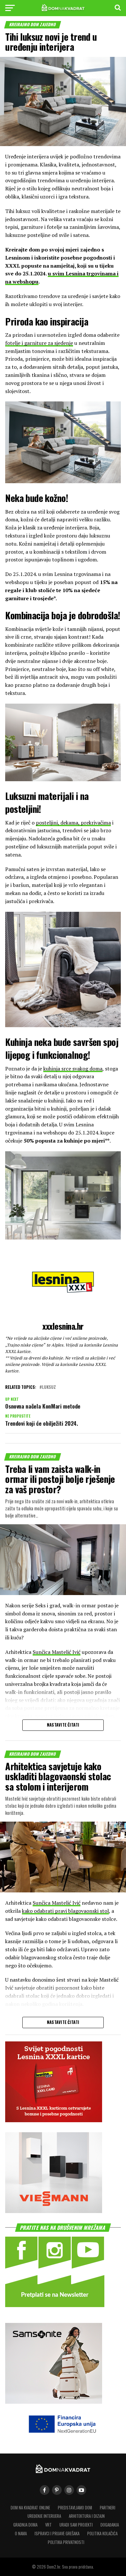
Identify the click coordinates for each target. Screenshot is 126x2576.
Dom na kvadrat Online (30, 2508)
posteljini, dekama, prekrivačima (73, 823)
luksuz (49, 1387)
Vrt (48, 2525)
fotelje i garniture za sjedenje (39, 343)
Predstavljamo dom (75, 2508)
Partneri (108, 2508)
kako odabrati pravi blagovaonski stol (65, 1911)
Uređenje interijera (44, 2516)
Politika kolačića (102, 2533)
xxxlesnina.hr (63, 1326)
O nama (21, 2533)
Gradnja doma (25, 2525)
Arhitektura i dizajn (87, 2516)
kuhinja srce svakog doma (73, 1069)
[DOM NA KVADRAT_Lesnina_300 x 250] (54, 2120)
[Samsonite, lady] (54, 2402)
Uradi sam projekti (76, 2525)
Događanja (110, 2525)
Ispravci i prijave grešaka (57, 2533)
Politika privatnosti (66, 2542)
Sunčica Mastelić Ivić (57, 1652)
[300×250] (54, 2211)
